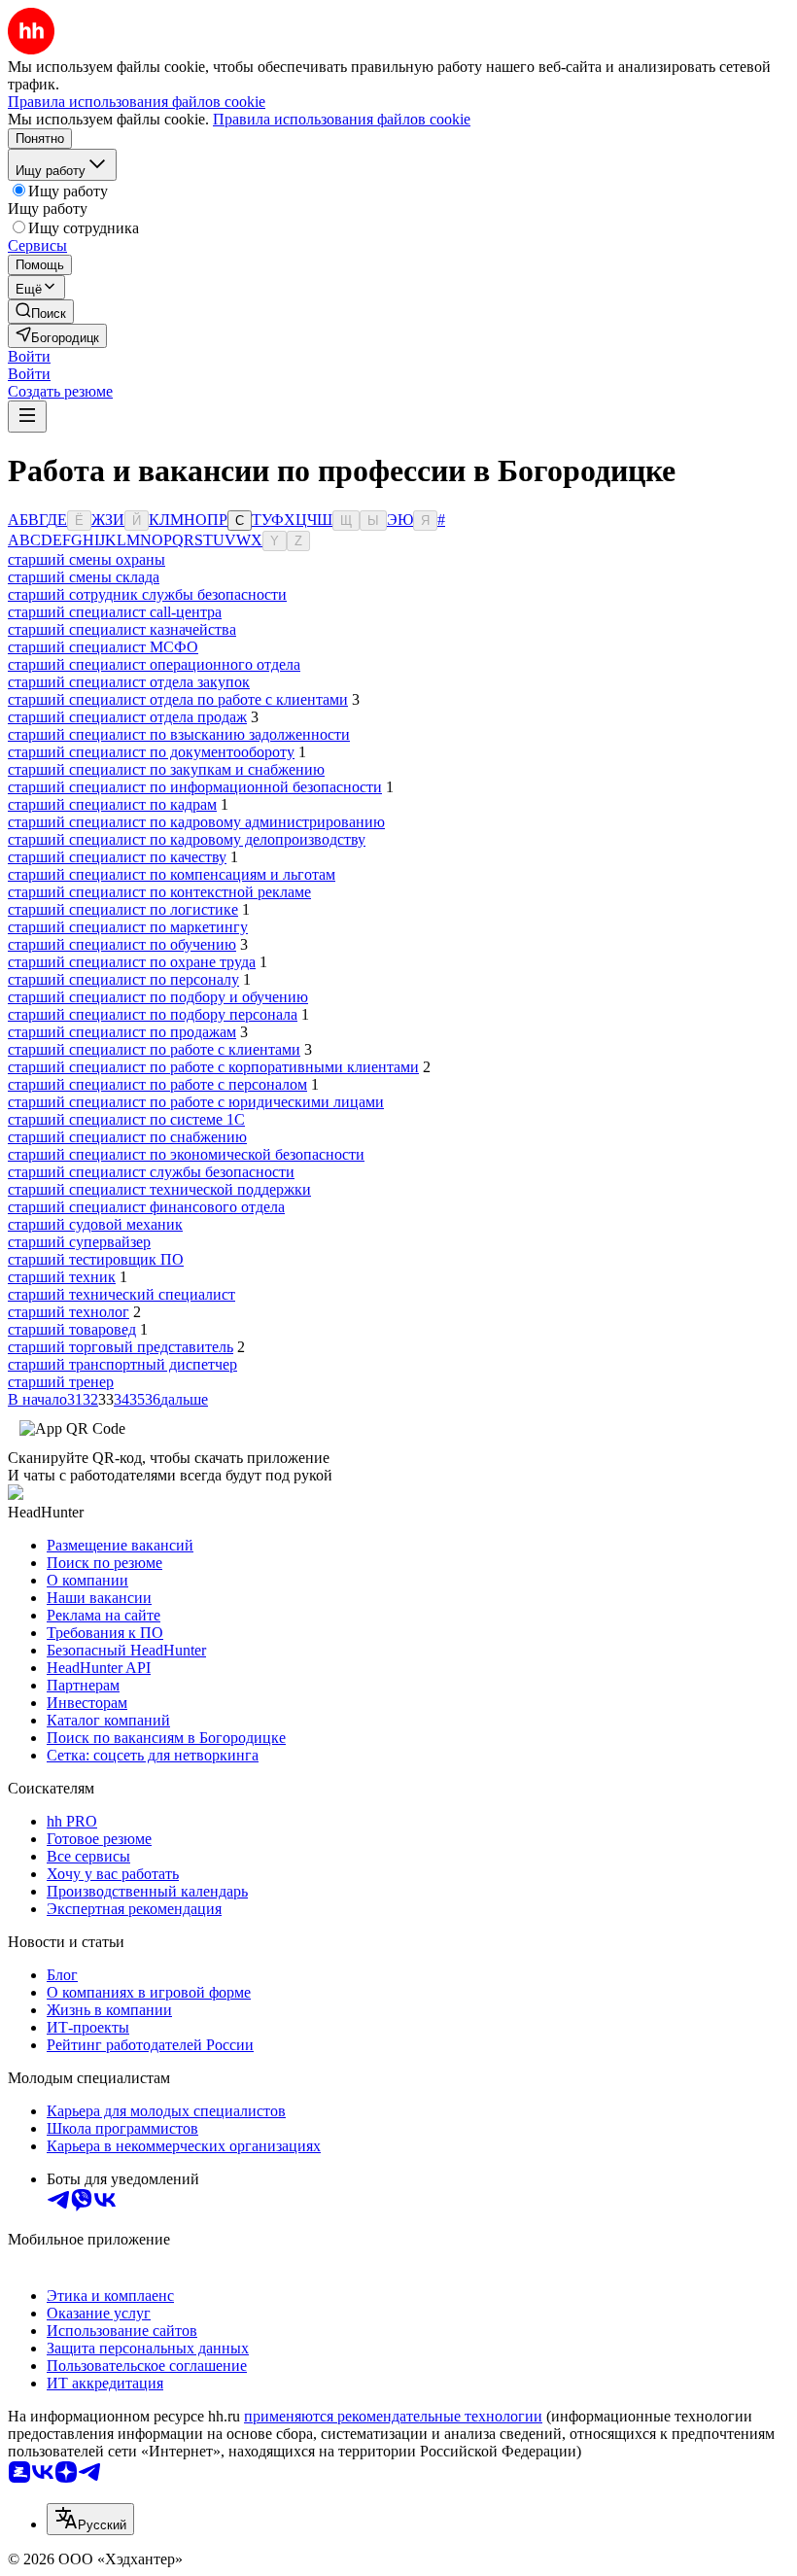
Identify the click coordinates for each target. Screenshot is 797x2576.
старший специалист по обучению (122, 944)
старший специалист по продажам (122, 1032)
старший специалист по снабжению (127, 1137)
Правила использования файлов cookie (342, 119)
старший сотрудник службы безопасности (147, 594)
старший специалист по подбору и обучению (158, 997)
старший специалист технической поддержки (159, 1189)
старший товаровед (72, 1329)
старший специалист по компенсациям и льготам (172, 874)
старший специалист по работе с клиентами (154, 1049)
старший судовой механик (95, 1224)
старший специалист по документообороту (151, 752)
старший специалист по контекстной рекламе (159, 892)
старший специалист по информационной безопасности (195, 787)
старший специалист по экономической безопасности (186, 1154)
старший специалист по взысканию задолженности (179, 734)
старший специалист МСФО (103, 647)
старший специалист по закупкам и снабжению (166, 769)
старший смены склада (84, 577)
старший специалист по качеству (117, 857)
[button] (29, 356)
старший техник (62, 1277)
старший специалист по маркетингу (128, 927)
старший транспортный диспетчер (122, 1364)
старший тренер (61, 1382)
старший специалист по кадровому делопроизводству (187, 839)
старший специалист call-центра (115, 612)
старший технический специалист (121, 1294)
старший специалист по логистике (123, 909)
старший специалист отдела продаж (127, 717)
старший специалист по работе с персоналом (157, 1084)
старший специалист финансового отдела (146, 1207)
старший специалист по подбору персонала (153, 1014)
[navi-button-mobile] (27, 417)
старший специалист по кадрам (112, 804)
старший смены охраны (87, 559)
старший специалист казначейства (122, 629)
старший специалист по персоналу (123, 979)
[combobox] (90, 2519)
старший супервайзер (79, 1242)
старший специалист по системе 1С (126, 1119)
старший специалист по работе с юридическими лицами (196, 1102)
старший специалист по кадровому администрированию (196, 822)
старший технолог (69, 1312)
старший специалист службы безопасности (151, 1172)
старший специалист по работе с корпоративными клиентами (213, 1067)
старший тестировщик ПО (96, 1259)
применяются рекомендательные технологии (393, 2416)
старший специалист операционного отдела (154, 664)
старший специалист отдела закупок (129, 682)
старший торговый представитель (121, 1347)
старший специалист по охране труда (132, 962)
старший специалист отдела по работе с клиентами (178, 699)
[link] (41, 312)
